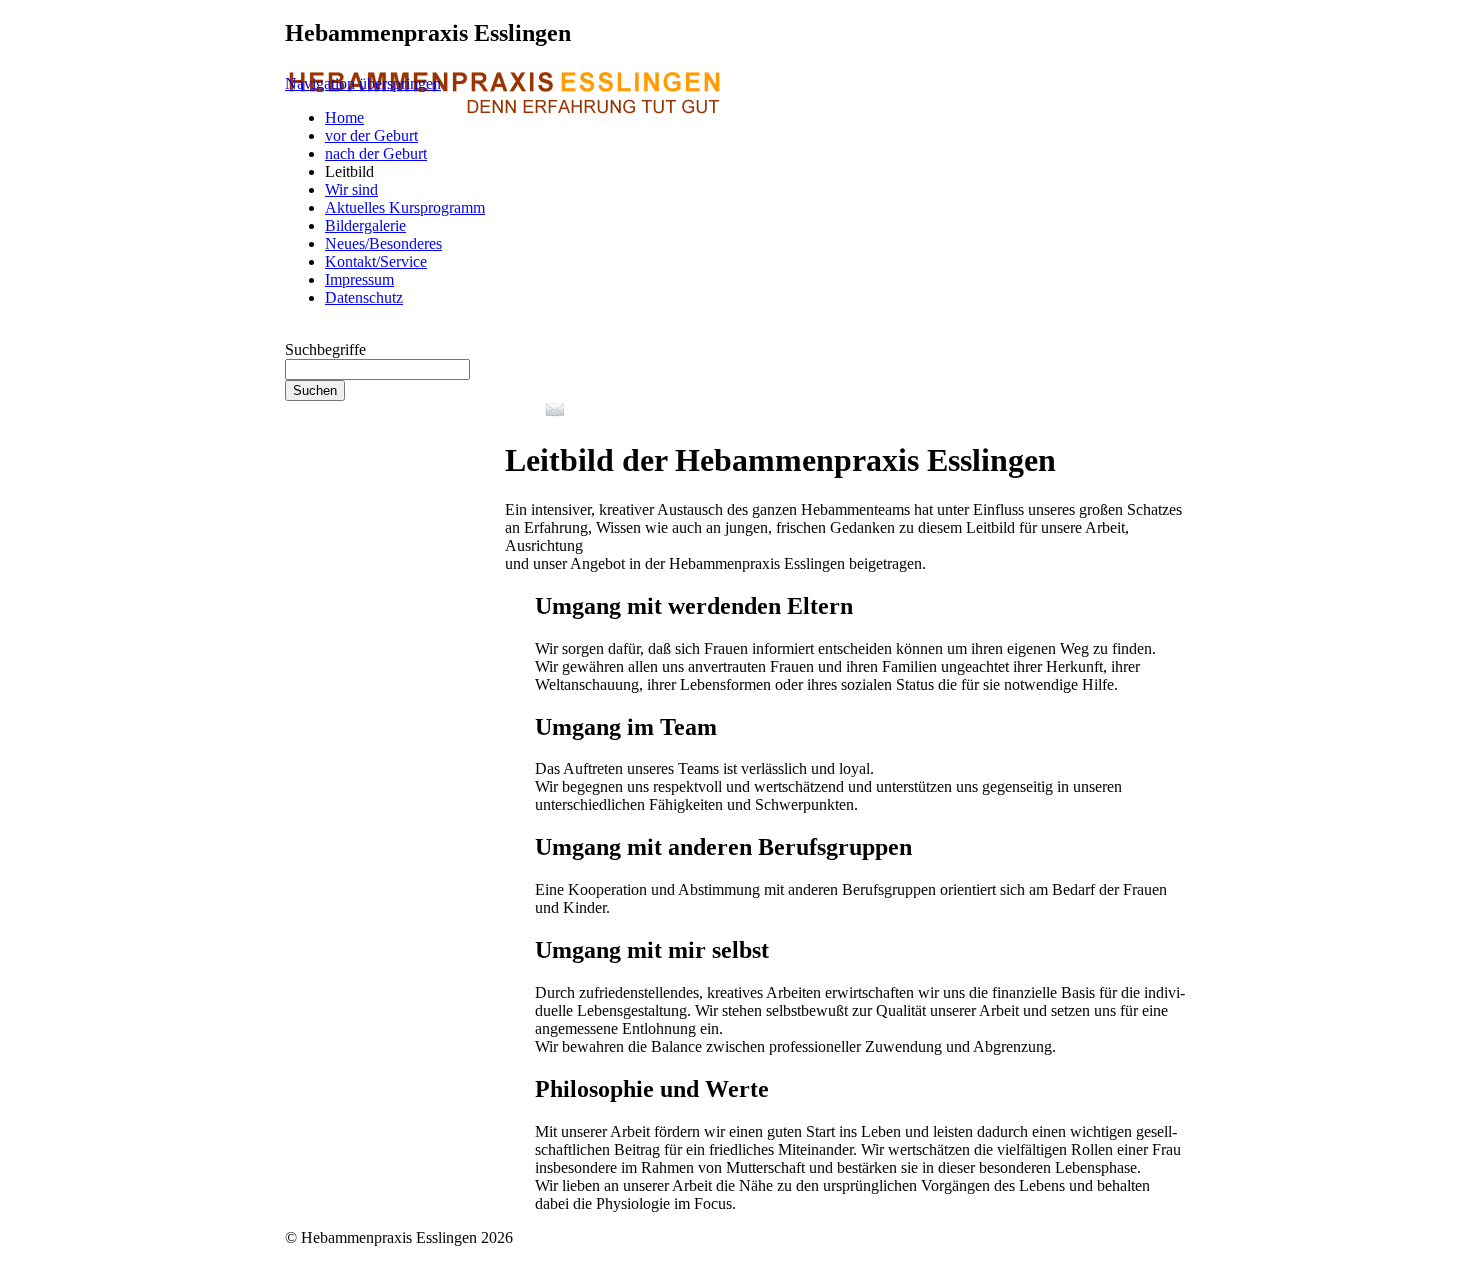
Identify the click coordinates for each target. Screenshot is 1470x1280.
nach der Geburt (376, 153)
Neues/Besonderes (383, 243)
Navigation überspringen (363, 83)
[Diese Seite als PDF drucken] (533, 411)
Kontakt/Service (376, 261)
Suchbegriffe (325, 349)
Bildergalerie (365, 225)
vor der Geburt (371, 135)
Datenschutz (364, 297)
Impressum (359, 279)
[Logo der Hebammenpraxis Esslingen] (502, 161)
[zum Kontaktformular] (555, 411)
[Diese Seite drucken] (513, 411)
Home (344, 117)
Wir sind (351, 189)
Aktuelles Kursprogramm (405, 207)
